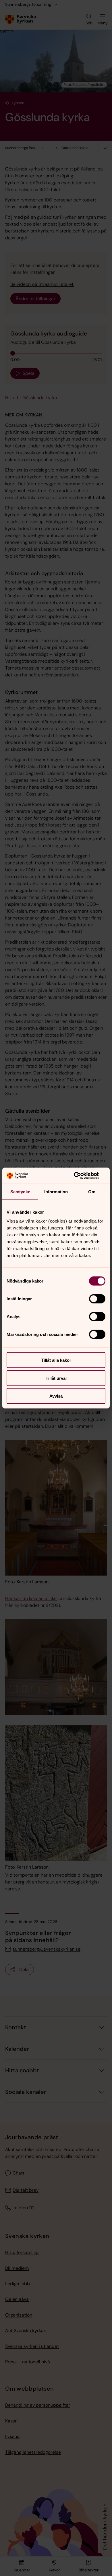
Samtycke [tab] (20, 1191)
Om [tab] (92, 1191)
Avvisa (56, 1396)
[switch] (97, 1299)
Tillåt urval (56, 1378)
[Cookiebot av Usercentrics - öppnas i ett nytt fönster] (81, 1176)
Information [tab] (56, 1191)
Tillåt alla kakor (56, 1360)
